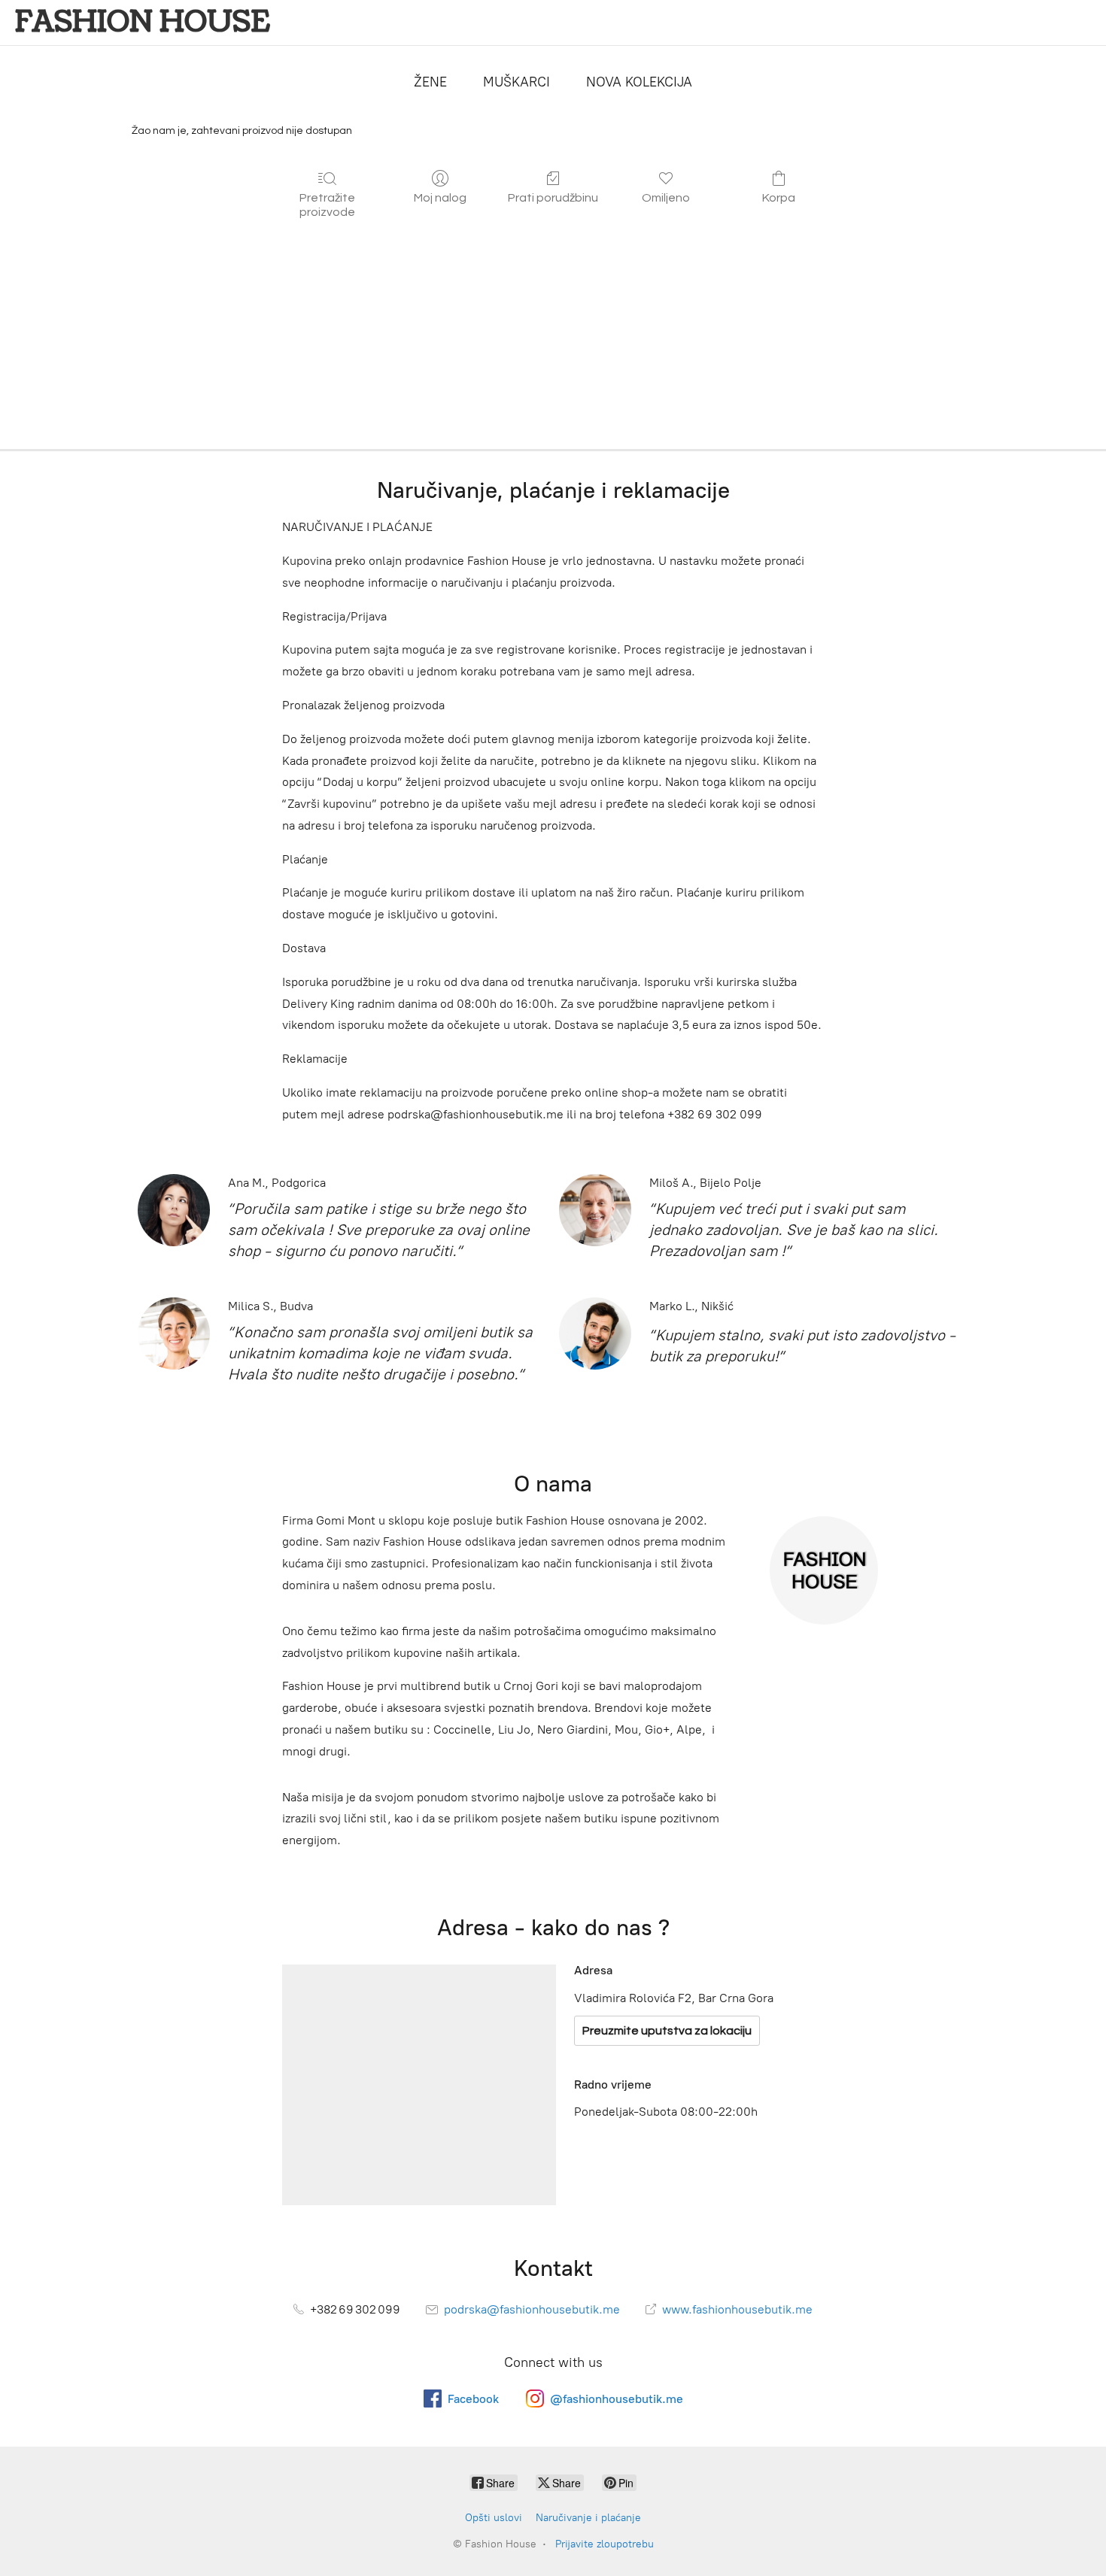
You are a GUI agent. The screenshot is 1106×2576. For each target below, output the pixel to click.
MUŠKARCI (517, 82)
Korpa (779, 198)
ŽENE (430, 82)
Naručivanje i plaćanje (588, 2518)
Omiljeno (666, 198)
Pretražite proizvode (327, 205)
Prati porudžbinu (553, 198)
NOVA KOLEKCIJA (639, 82)
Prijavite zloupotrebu (605, 2544)
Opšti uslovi (494, 2518)
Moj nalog (440, 198)
